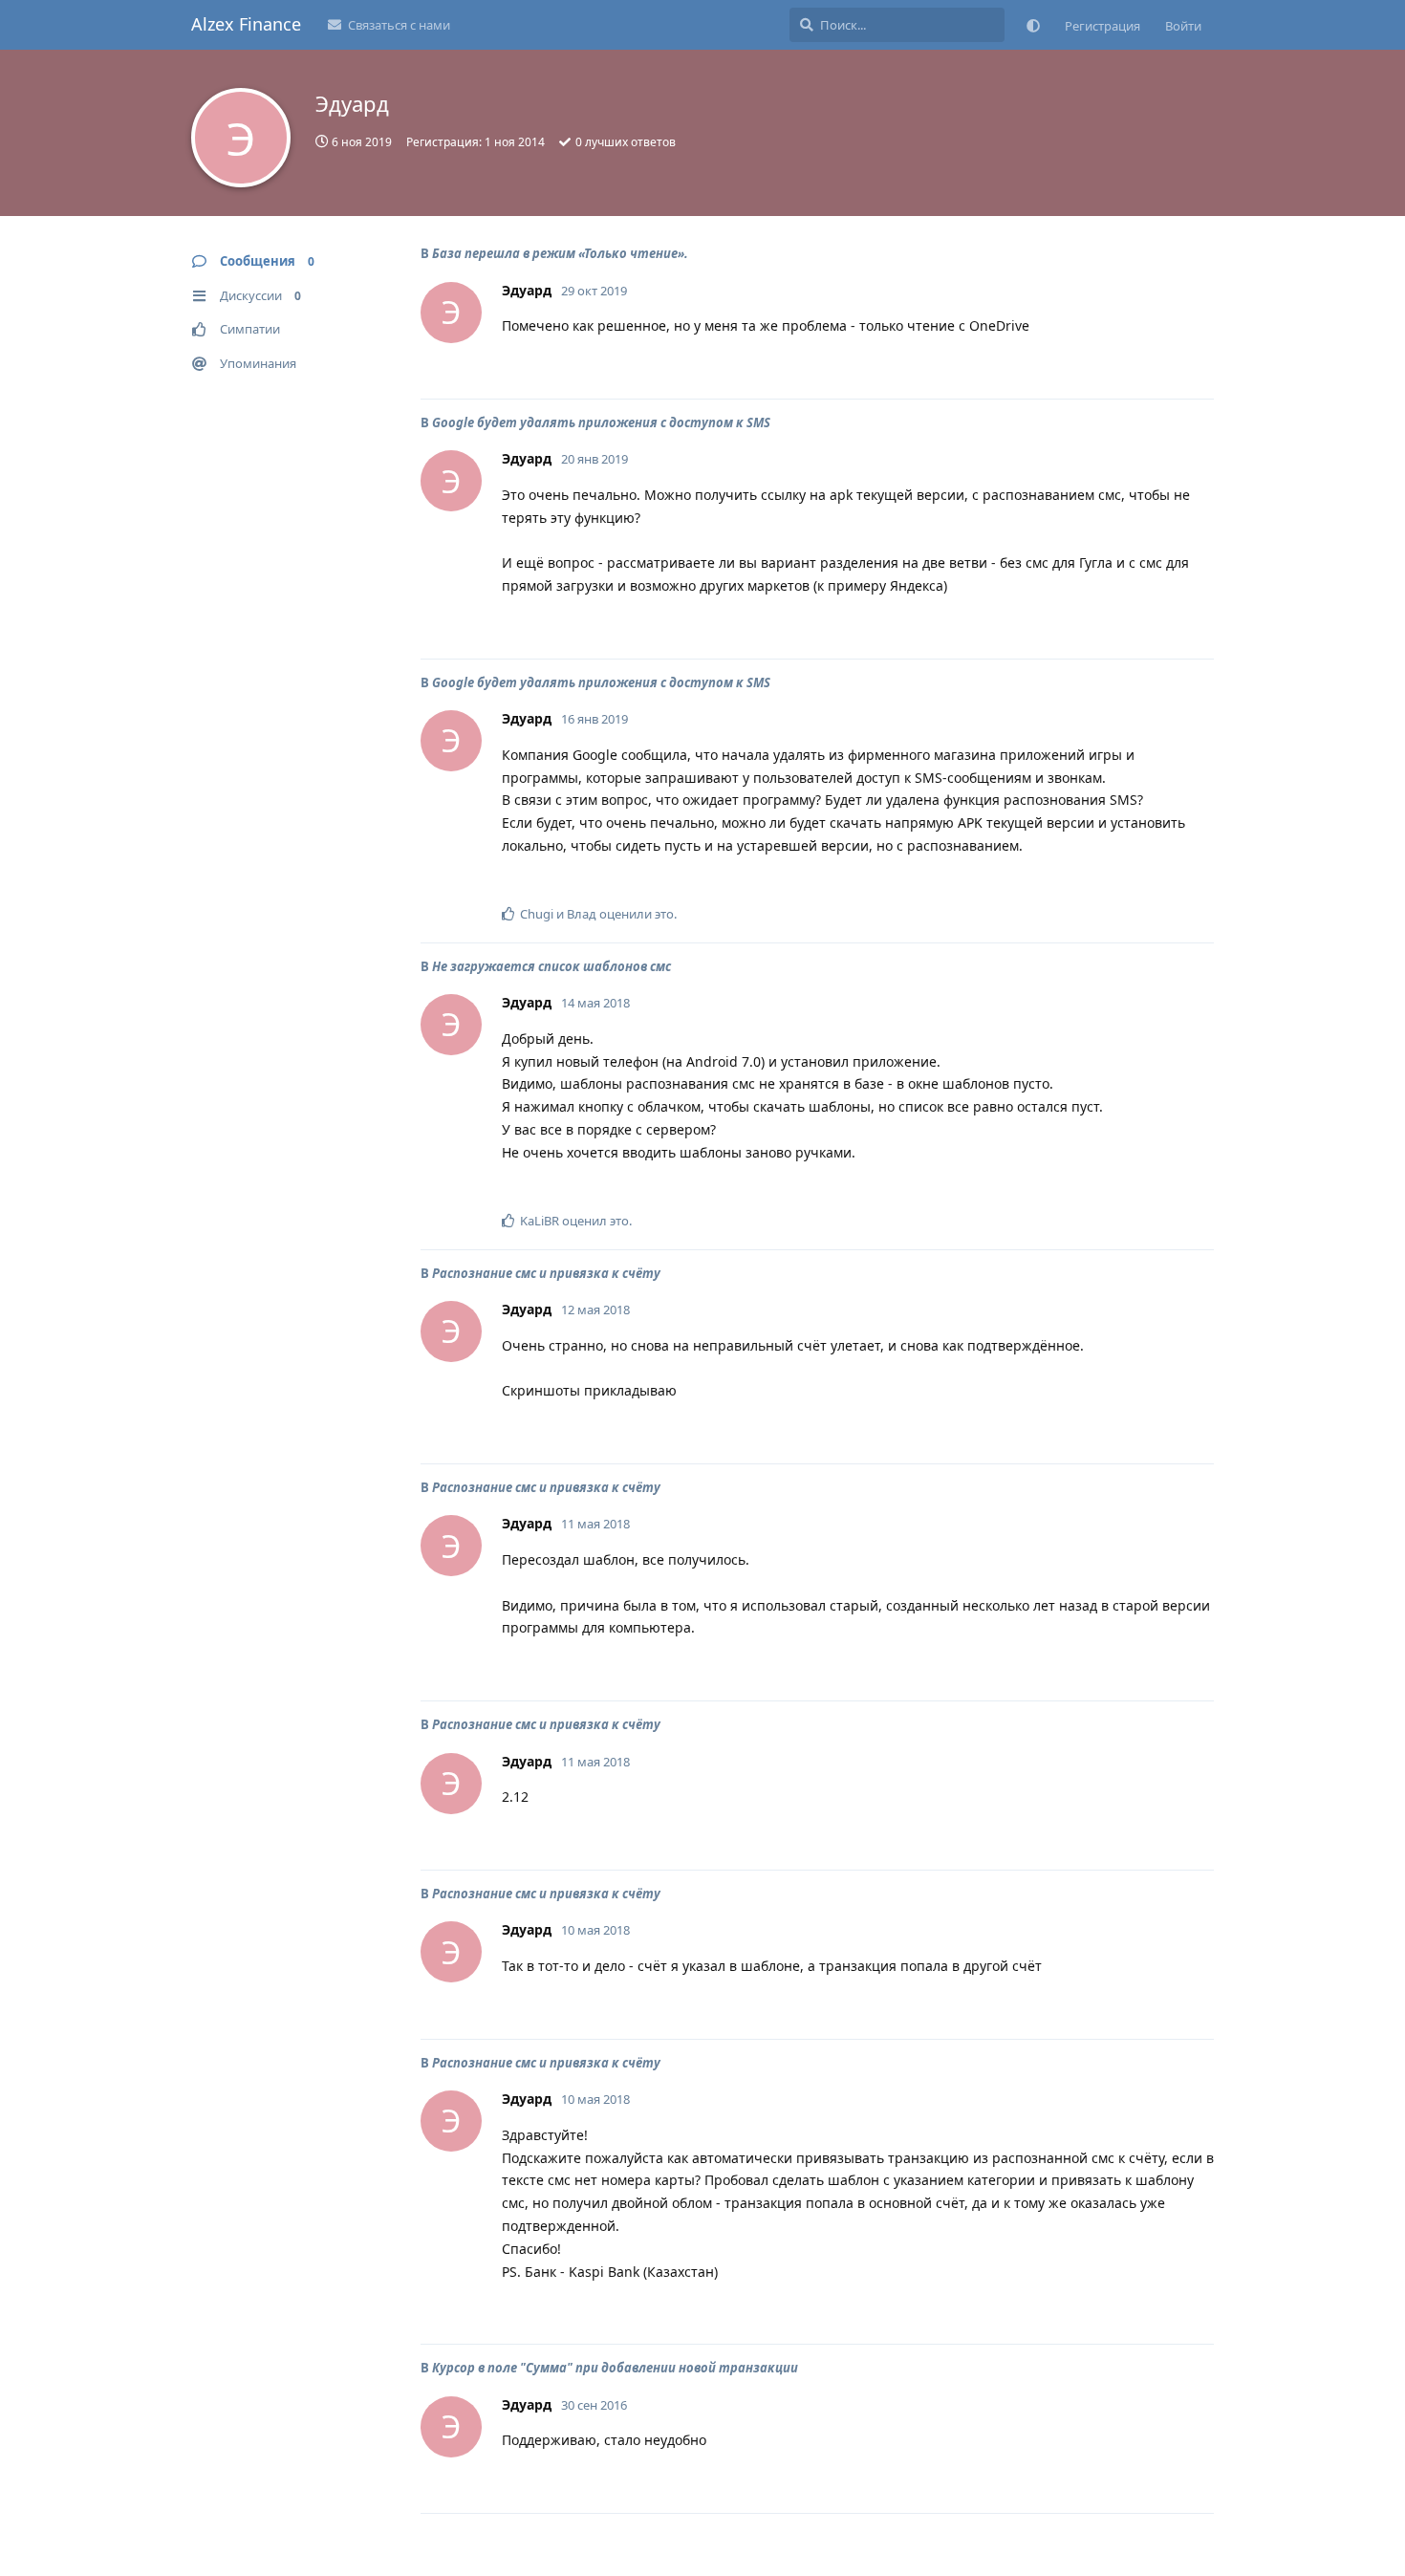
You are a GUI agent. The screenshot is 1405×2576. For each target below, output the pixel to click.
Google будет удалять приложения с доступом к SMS (601, 422)
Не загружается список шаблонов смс (551, 966)
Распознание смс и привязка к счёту (546, 1273)
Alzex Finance (246, 24)
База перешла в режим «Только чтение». (560, 253)
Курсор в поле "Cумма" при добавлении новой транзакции (615, 2368)
